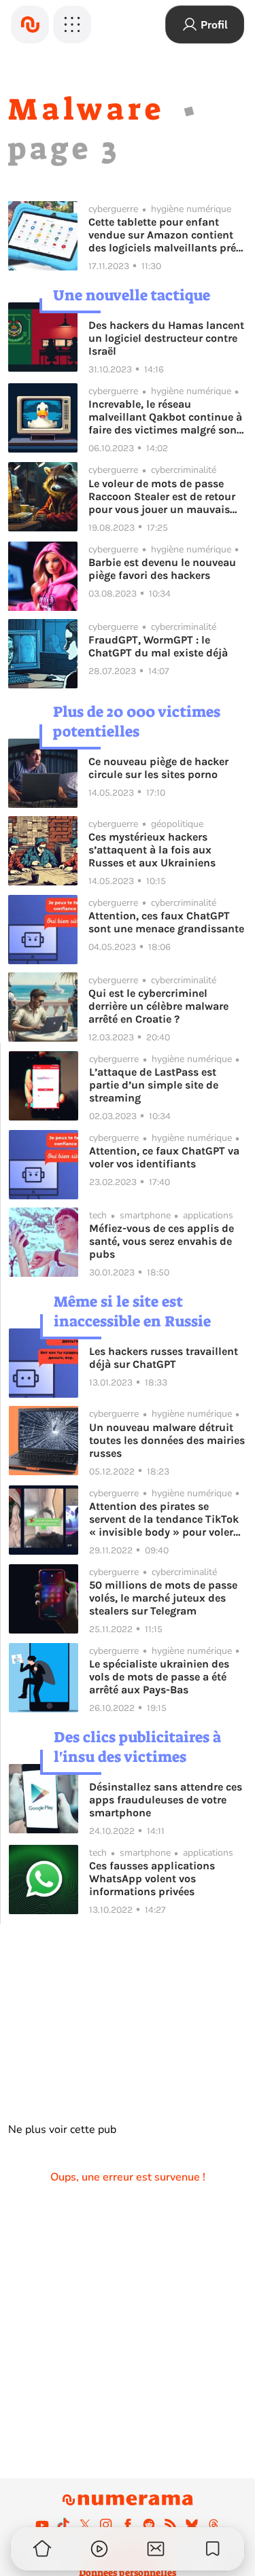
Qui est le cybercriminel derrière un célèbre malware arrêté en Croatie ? (158, 1006)
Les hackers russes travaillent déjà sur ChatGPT (164, 1358)
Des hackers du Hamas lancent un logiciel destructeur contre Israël (166, 338)
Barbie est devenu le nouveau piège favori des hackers (162, 569)
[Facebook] (128, 2524)
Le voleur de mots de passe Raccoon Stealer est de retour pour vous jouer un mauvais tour (162, 496)
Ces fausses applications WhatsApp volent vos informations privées (152, 1878)
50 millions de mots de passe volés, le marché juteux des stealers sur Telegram (163, 1598)
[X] (85, 2524)
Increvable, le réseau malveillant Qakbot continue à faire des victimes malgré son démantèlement (165, 417)
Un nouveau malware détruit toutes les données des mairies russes (167, 1440)
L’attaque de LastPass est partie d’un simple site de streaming (154, 1085)
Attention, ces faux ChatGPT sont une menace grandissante (166, 922)
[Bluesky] (192, 2524)
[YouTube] (42, 2524)
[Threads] (214, 2524)
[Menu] (72, 24)
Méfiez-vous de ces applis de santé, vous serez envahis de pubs (161, 1241)
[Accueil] (30, 24)
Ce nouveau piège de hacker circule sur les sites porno (158, 768)
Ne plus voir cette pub (62, 2130)
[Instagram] (106, 2524)
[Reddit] (149, 2524)
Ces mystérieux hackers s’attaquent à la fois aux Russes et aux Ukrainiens (152, 850)
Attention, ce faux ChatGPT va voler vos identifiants (164, 1157)
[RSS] (171, 2524)
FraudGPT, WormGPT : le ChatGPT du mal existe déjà (158, 646)
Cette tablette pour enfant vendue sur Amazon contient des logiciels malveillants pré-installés (164, 235)
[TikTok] (63, 2524)
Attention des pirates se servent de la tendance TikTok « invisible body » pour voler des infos (164, 1519)
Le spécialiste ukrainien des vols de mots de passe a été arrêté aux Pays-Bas (159, 1677)
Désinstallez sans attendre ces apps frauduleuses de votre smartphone (166, 1800)
